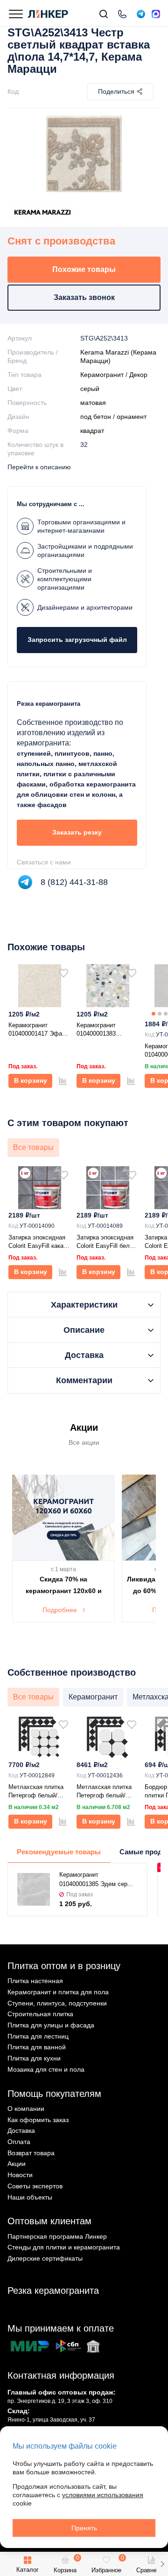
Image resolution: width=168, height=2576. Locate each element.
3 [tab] (166, 1014)
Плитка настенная (35, 1981)
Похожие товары (84, 269)
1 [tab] (154, 1014)
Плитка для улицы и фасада (51, 2025)
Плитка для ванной (37, 2047)
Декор (138, 375)
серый (90, 389)
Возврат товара (31, 2153)
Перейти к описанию (39, 467)
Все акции (84, 1442)
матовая (93, 403)
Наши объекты (30, 2197)
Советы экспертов (35, 2186)
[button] (162, 2564)
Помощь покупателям (54, 2094)
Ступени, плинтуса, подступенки (57, 2003)
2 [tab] (160, 1014)
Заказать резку (77, 832)
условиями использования (103, 2495)
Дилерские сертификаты (45, 2258)
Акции (17, 2164)
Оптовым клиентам (49, 2221)
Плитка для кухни (34, 2058)
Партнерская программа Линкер (57, 2236)
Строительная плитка (40, 2014)
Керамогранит (102, 375)
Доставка (21, 2130)
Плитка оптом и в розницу (64, 1966)
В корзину (31, 1080)
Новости (20, 2175)
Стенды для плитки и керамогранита (64, 2247)
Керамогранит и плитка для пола (58, 1992)
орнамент (132, 417)
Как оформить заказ (38, 2120)
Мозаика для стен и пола (46, 2069)
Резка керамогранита (53, 2291)
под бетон (96, 417)
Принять (84, 2528)
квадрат (92, 431)
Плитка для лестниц (38, 2036)
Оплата (19, 2142)
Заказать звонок (84, 297)
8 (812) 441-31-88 (74, 882)
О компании (26, 2109)
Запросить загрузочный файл (77, 640)
